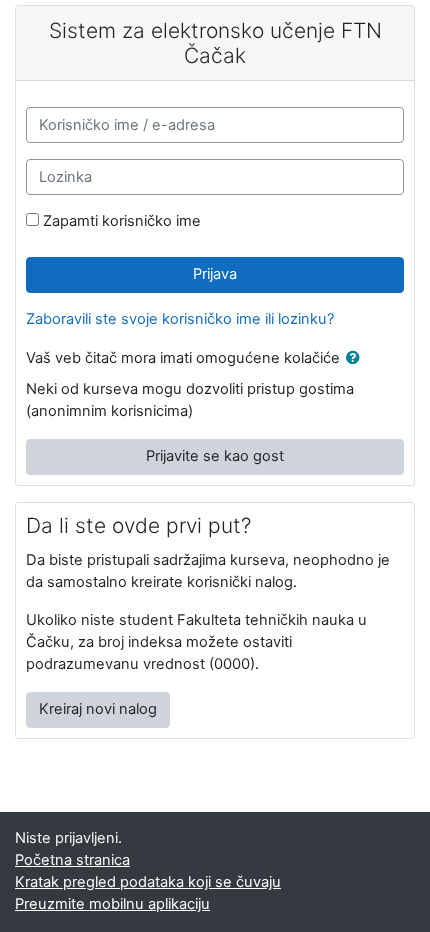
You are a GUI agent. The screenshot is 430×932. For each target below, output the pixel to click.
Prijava (215, 274)
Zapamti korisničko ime (122, 221)
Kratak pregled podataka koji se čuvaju (148, 882)
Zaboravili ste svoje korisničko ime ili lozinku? (180, 319)
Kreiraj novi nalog (98, 709)
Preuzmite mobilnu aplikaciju (112, 904)
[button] (357, 359)
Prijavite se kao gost (215, 456)
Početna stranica (72, 860)
